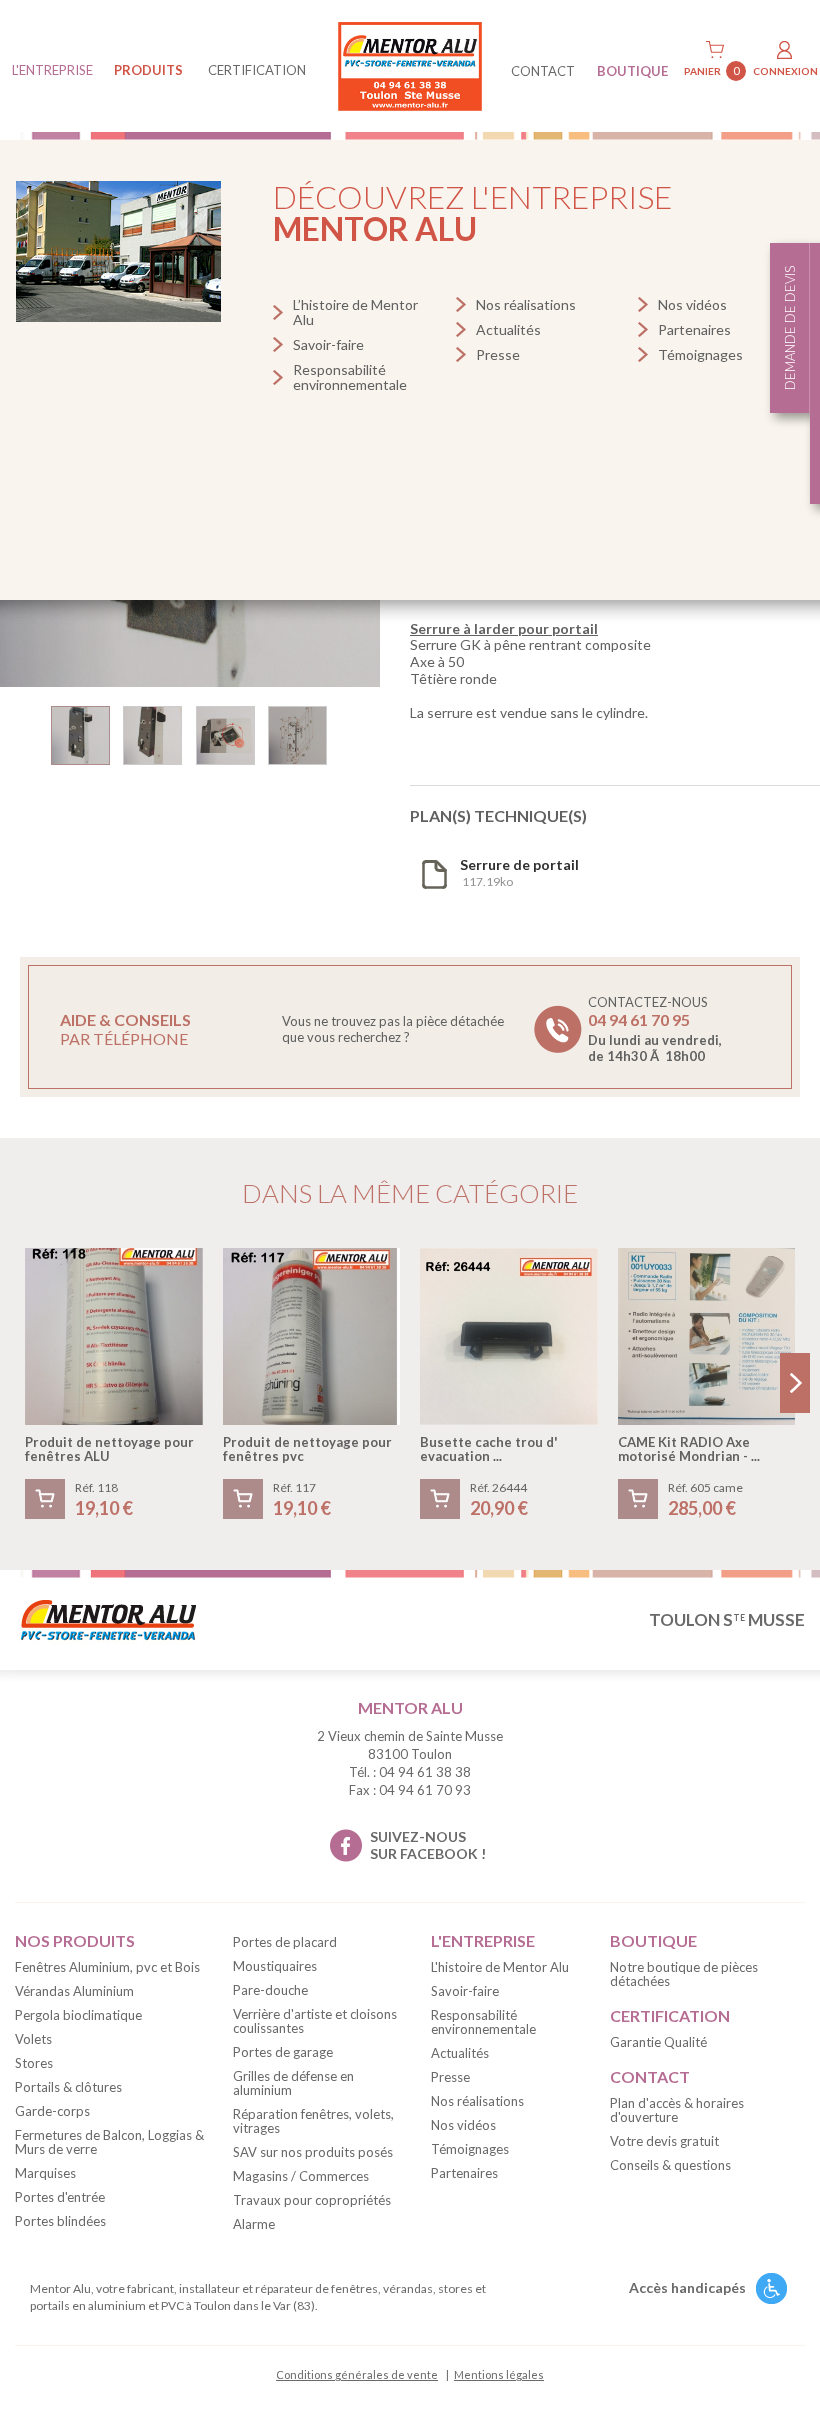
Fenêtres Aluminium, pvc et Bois (107, 1967)
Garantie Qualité (658, 2042)
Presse (498, 354)
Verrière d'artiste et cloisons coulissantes (315, 2021)
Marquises (45, 2173)
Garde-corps (52, 2111)
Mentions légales (499, 2374)
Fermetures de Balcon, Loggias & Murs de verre (109, 2142)
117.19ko (519, 872)
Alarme (254, 2224)
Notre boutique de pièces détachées (684, 1974)
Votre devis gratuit (664, 2141)
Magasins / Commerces (301, 2176)
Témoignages (700, 354)
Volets (33, 2039)
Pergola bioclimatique (78, 2015)
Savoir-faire (328, 344)
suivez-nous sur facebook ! (428, 1845)
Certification (257, 70)
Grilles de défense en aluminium (293, 2083)
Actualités (508, 329)
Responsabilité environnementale (350, 377)
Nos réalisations (526, 304)
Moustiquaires (275, 1966)
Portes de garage (283, 2052)
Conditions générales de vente (357, 2374)
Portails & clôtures (68, 2087)
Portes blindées (60, 2221)
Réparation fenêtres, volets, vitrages (313, 2121)
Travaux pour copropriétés (312, 2200)
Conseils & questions (670, 2165)
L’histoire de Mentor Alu (355, 312)
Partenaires (694, 329)
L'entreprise (52, 70)
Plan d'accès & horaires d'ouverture (677, 2110)
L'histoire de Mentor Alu (500, 1967)
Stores (34, 2063)
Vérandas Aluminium (74, 1991)
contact (543, 71)
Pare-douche (270, 1990)
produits (148, 70)
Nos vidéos (692, 304)
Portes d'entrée (60, 2197)
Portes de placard (285, 1942)
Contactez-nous (655, 1029)
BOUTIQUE (632, 71)
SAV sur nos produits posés (313, 2152)
